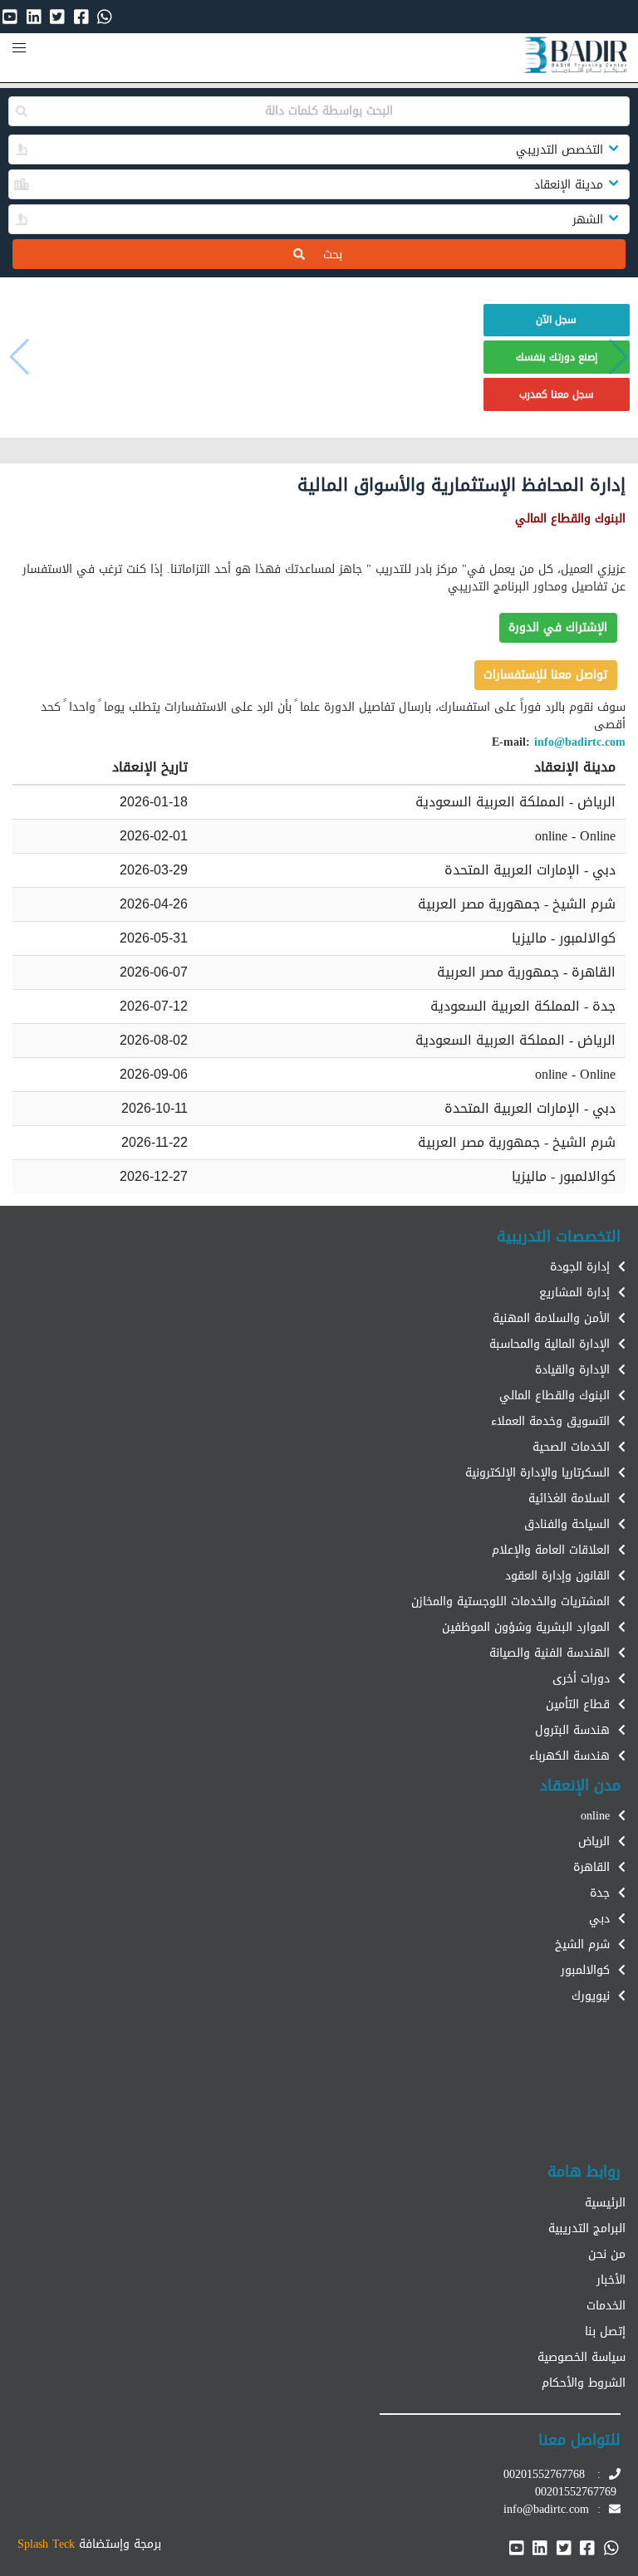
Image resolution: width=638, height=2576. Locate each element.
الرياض (594, 1841)
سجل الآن (556, 320)
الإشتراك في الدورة (558, 627)
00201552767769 (576, 2492)
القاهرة (591, 1867)
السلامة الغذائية (569, 1499)
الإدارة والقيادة (572, 1370)
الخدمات (606, 2306)
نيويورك (591, 1996)
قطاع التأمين (578, 1704)
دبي (599, 1919)
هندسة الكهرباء (569, 1756)
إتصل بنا (605, 2331)
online (595, 1816)
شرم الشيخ (582, 1944)
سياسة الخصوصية (582, 2357)
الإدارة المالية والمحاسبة (550, 1344)
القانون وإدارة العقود (557, 1576)
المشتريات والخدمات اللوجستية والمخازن (510, 1601)
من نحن (607, 2254)
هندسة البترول (572, 1730)
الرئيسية (605, 2203)
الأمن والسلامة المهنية (551, 1318)
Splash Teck (46, 2544)
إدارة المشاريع (574, 1293)
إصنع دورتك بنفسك (557, 357)
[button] (19, 48)
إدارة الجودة (580, 1267)
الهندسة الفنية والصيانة (550, 1653)
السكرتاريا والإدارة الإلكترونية (537, 1473)
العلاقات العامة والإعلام (551, 1550)
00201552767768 (544, 2474)
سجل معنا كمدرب (557, 394)
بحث (322, 255)
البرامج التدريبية (587, 2228)
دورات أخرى (581, 1679)
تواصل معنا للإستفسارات (545, 675)
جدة (600, 1893)
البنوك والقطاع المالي (555, 1396)
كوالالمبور (585, 1970)
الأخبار (611, 2280)
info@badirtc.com (580, 742)
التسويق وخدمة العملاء (550, 1421)
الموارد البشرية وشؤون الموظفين (526, 1627)
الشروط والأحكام (584, 2383)
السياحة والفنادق (567, 1524)
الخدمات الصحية (571, 1447)
